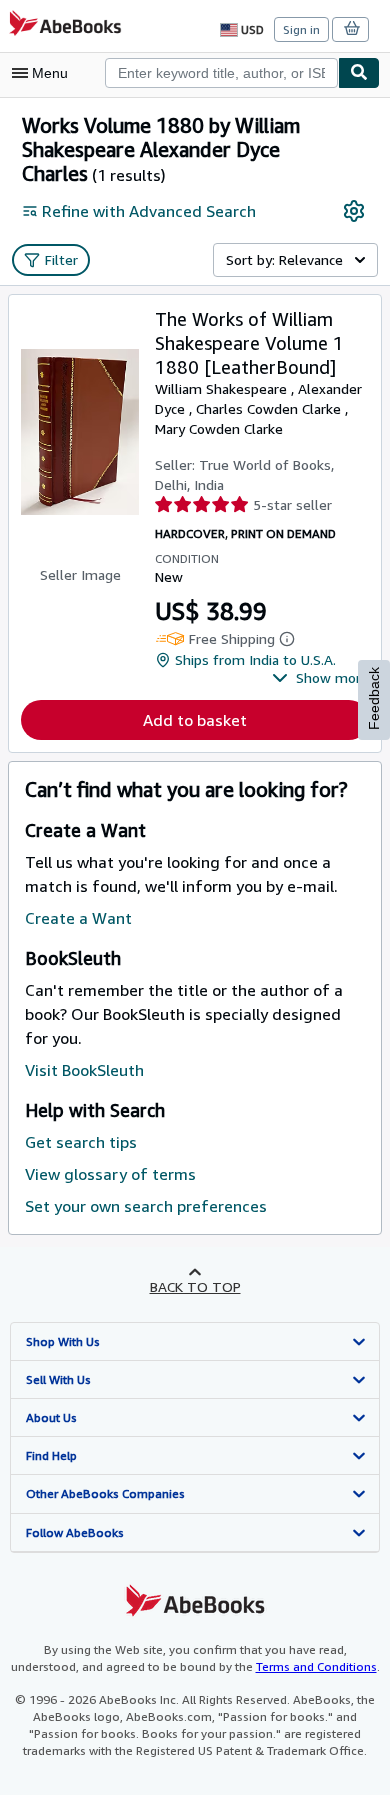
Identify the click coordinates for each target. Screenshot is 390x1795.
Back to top (195, 1286)
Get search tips (81, 1142)
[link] (354, 211)
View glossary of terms (110, 1174)
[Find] (359, 73)
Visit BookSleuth (84, 1070)
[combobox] (221, 73)
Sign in (301, 29)
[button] (320, 678)
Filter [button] (61, 259)
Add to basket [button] (195, 720)
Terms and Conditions (316, 1666)
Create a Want (78, 918)
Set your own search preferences (146, 1206)
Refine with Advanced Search (149, 211)
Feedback (374, 698)
